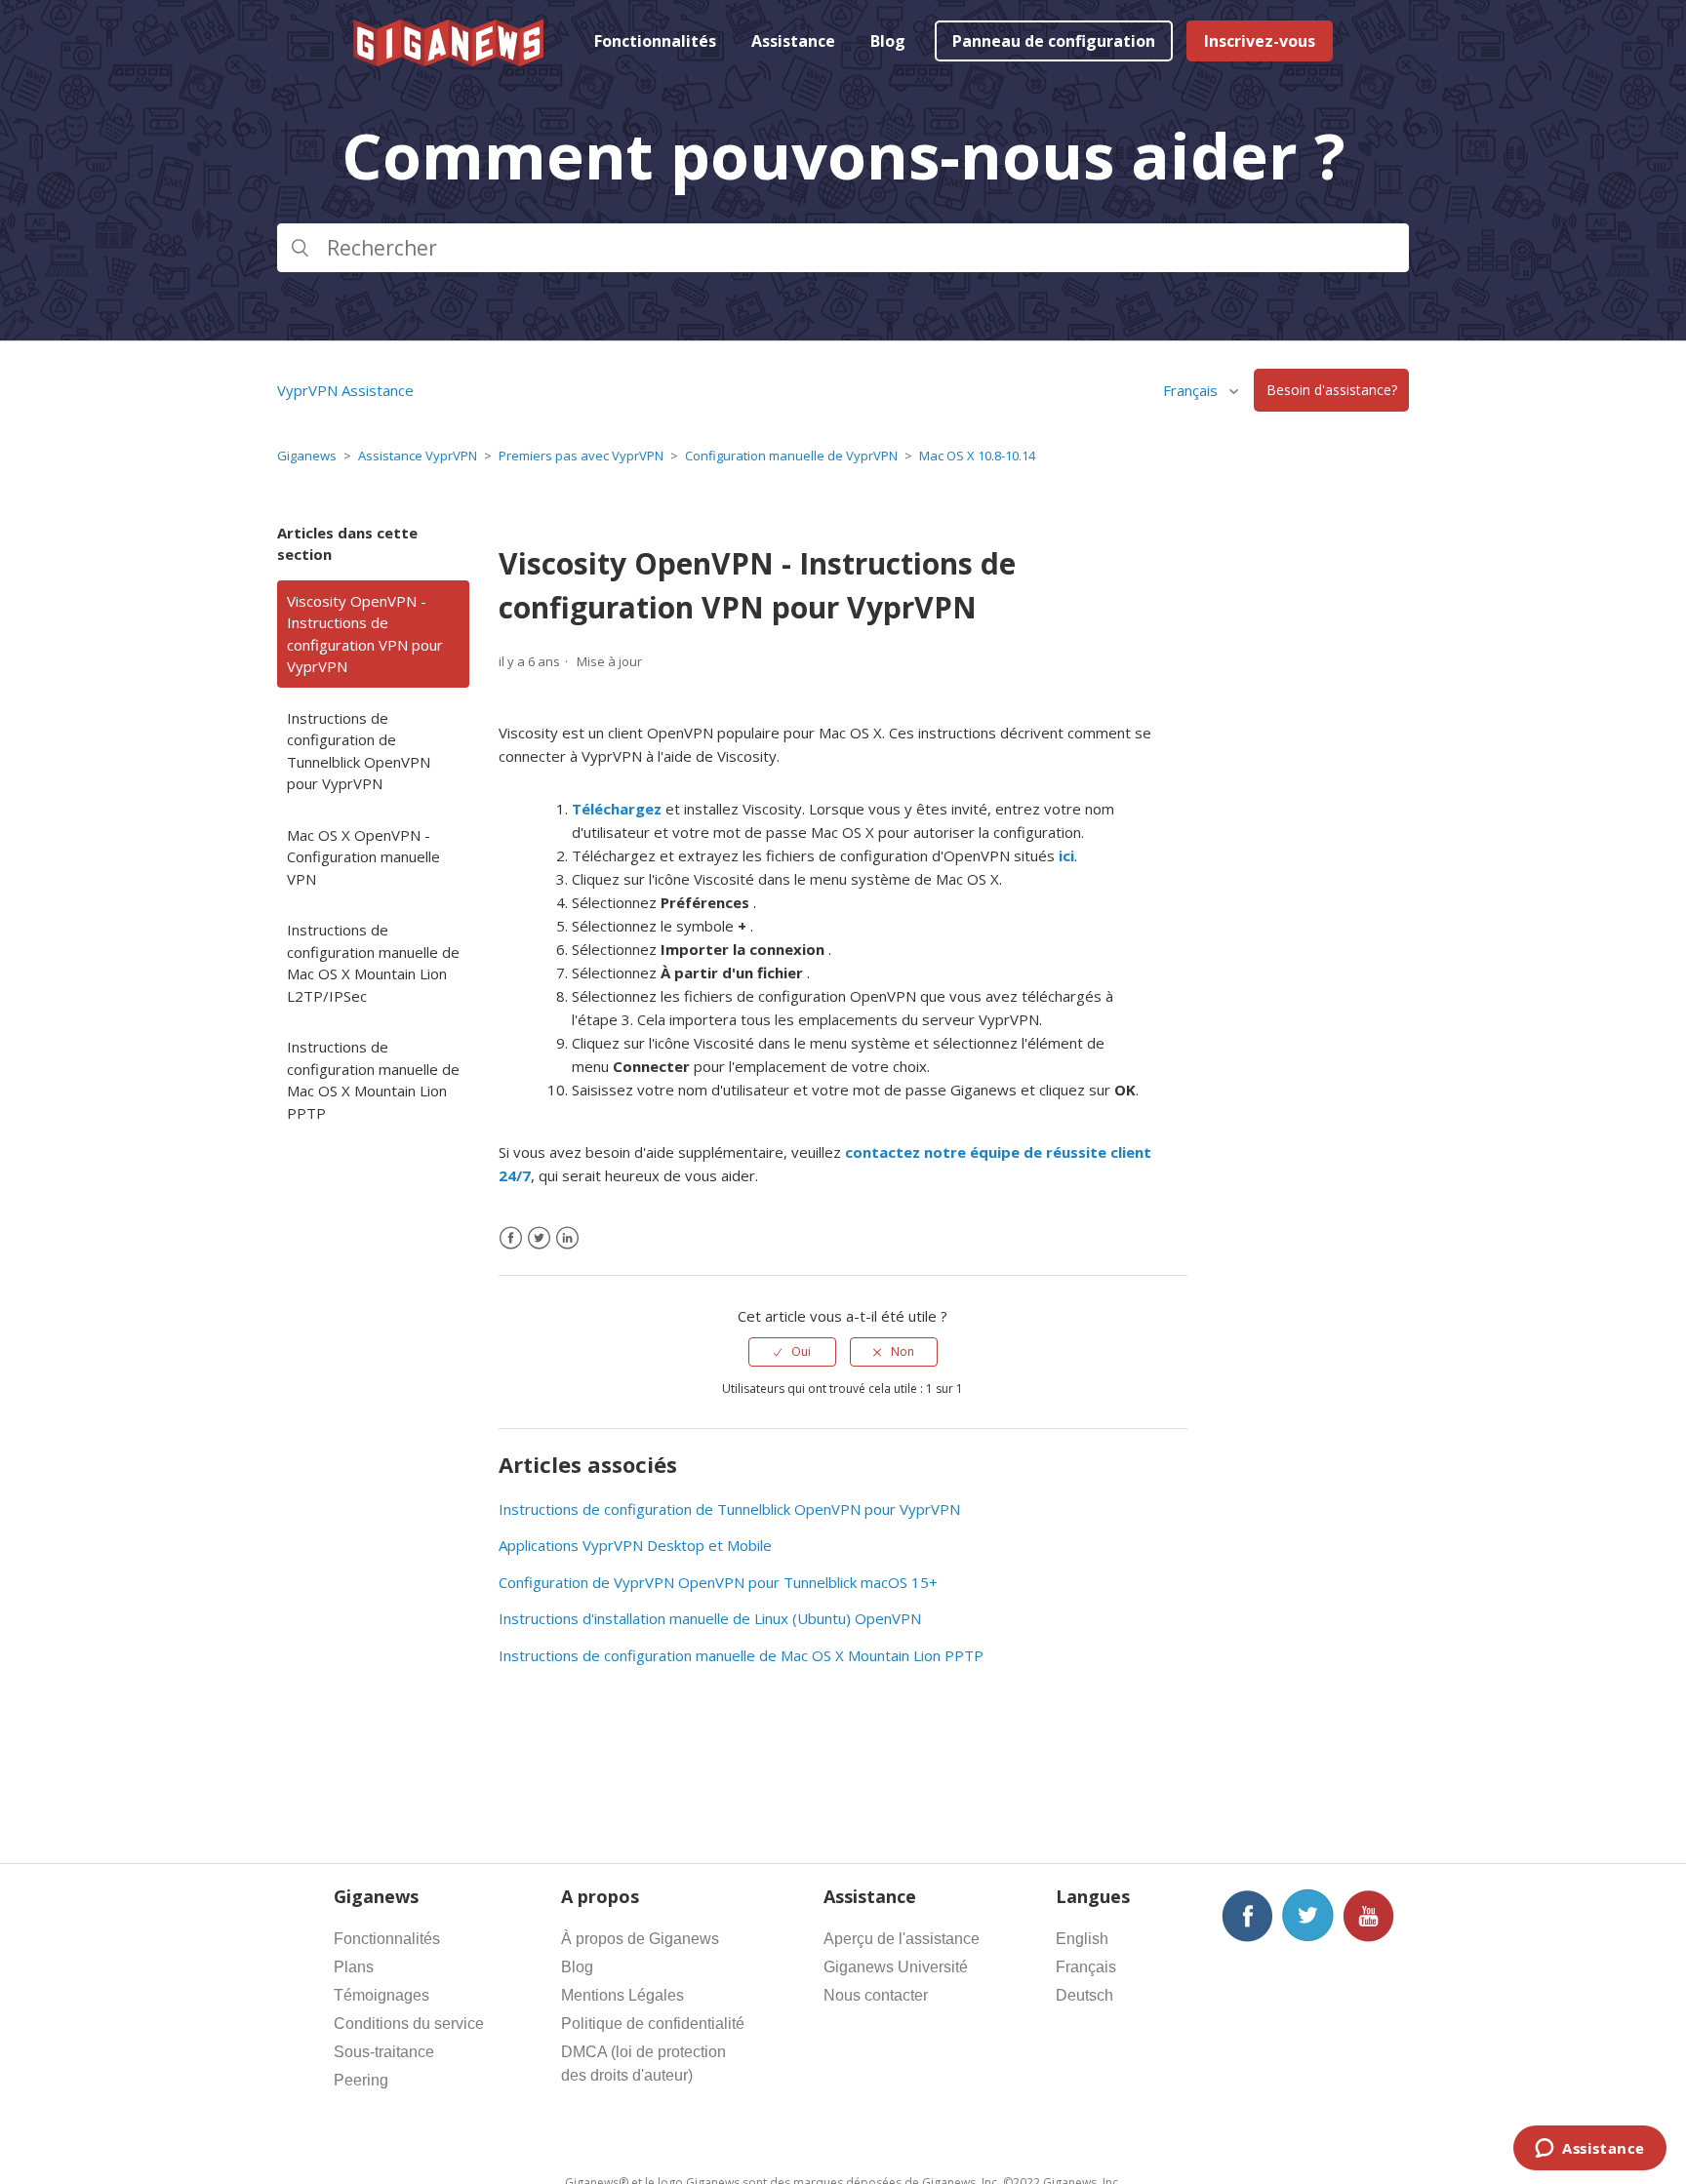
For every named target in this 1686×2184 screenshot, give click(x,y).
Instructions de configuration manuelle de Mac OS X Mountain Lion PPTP (373, 1080)
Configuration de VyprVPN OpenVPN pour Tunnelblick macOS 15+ (718, 1582)
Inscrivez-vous (1260, 41)
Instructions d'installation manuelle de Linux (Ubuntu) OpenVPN (710, 1618)
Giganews (307, 456)
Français (1086, 1967)
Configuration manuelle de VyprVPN (791, 456)
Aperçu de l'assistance (902, 1939)
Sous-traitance (384, 2052)
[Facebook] (511, 1238)
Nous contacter (876, 1995)
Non (903, 1351)
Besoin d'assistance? (1332, 391)
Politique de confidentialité (653, 2024)
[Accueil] (450, 60)
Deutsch (1084, 1995)
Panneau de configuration (1054, 41)
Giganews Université (896, 1967)
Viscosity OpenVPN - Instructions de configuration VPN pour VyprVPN (365, 634)
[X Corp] (539, 1238)
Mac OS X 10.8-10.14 (977, 456)
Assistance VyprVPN (418, 456)
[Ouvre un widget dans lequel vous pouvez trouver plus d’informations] (1590, 2150)
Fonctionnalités (655, 41)
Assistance (793, 41)
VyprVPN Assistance (345, 390)
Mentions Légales (622, 1995)
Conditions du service (409, 2024)
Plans (354, 1967)
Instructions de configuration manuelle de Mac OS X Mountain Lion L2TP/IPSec (373, 963)
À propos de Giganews (640, 1939)
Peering (361, 2080)
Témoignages (381, 1995)
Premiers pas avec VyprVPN (581, 456)
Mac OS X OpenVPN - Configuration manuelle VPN (363, 857)
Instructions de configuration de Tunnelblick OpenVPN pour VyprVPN (359, 751)
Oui (801, 1351)
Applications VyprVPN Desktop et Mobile (635, 1545)
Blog (888, 41)
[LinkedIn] (567, 1238)
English (1082, 1939)
